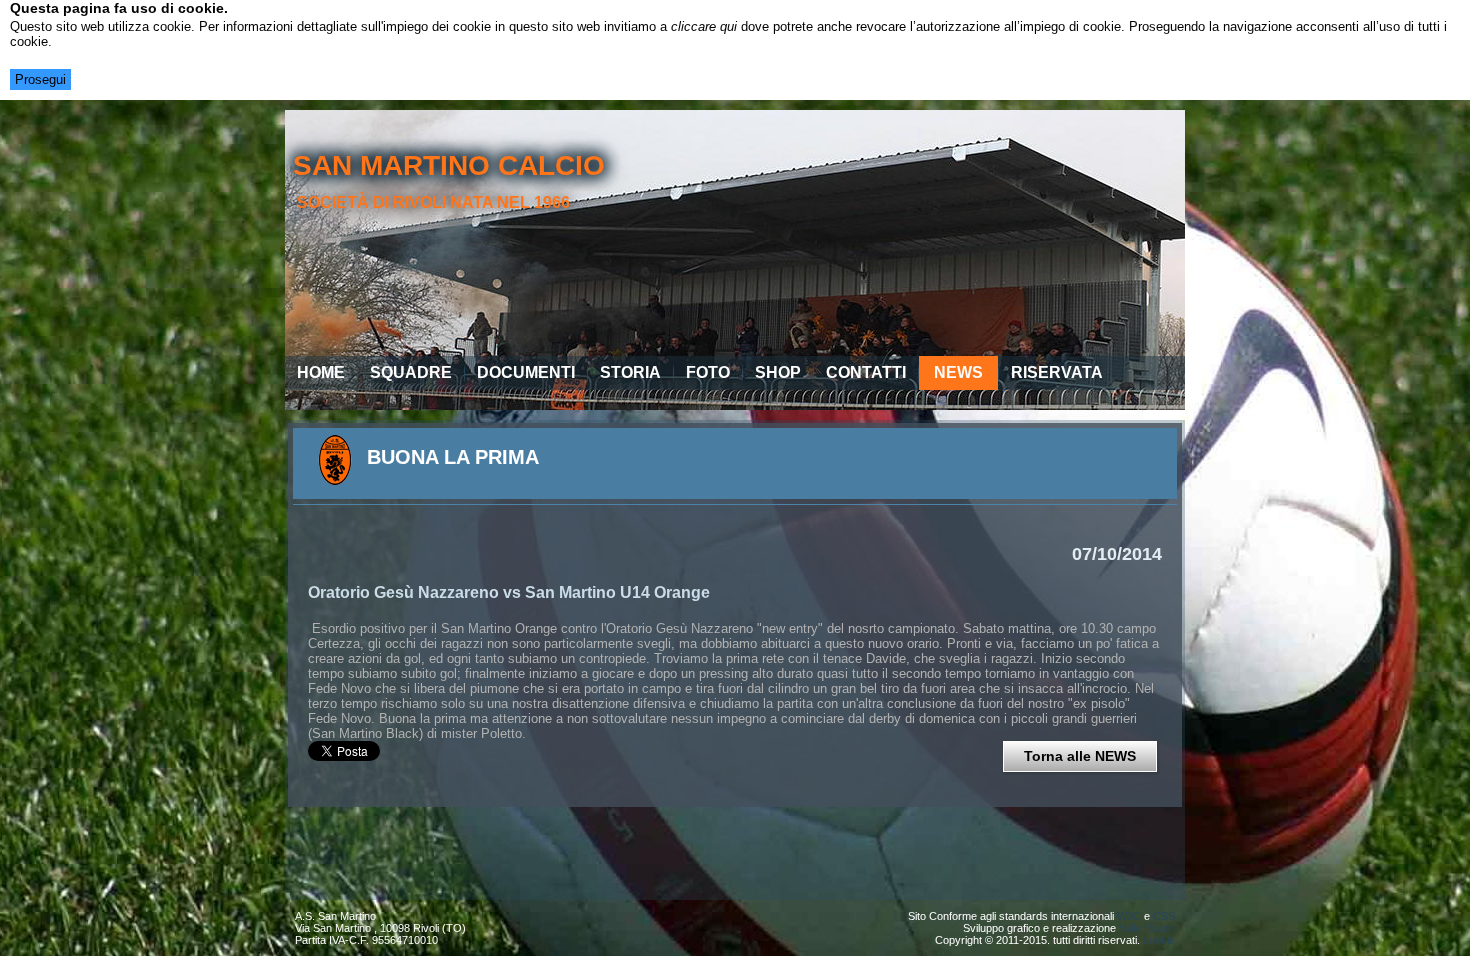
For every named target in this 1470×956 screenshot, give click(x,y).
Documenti (526, 372)
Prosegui (40, 79)
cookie (1159, 940)
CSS (1164, 916)
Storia (630, 372)
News (958, 372)
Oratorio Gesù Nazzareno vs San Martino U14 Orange (509, 592)
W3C (1129, 916)
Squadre (411, 372)
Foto (708, 372)
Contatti (866, 372)
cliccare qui (704, 26)
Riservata (1057, 372)
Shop (778, 372)
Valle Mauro (1147, 928)
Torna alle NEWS (1080, 756)
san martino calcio (449, 165)
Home (321, 372)
